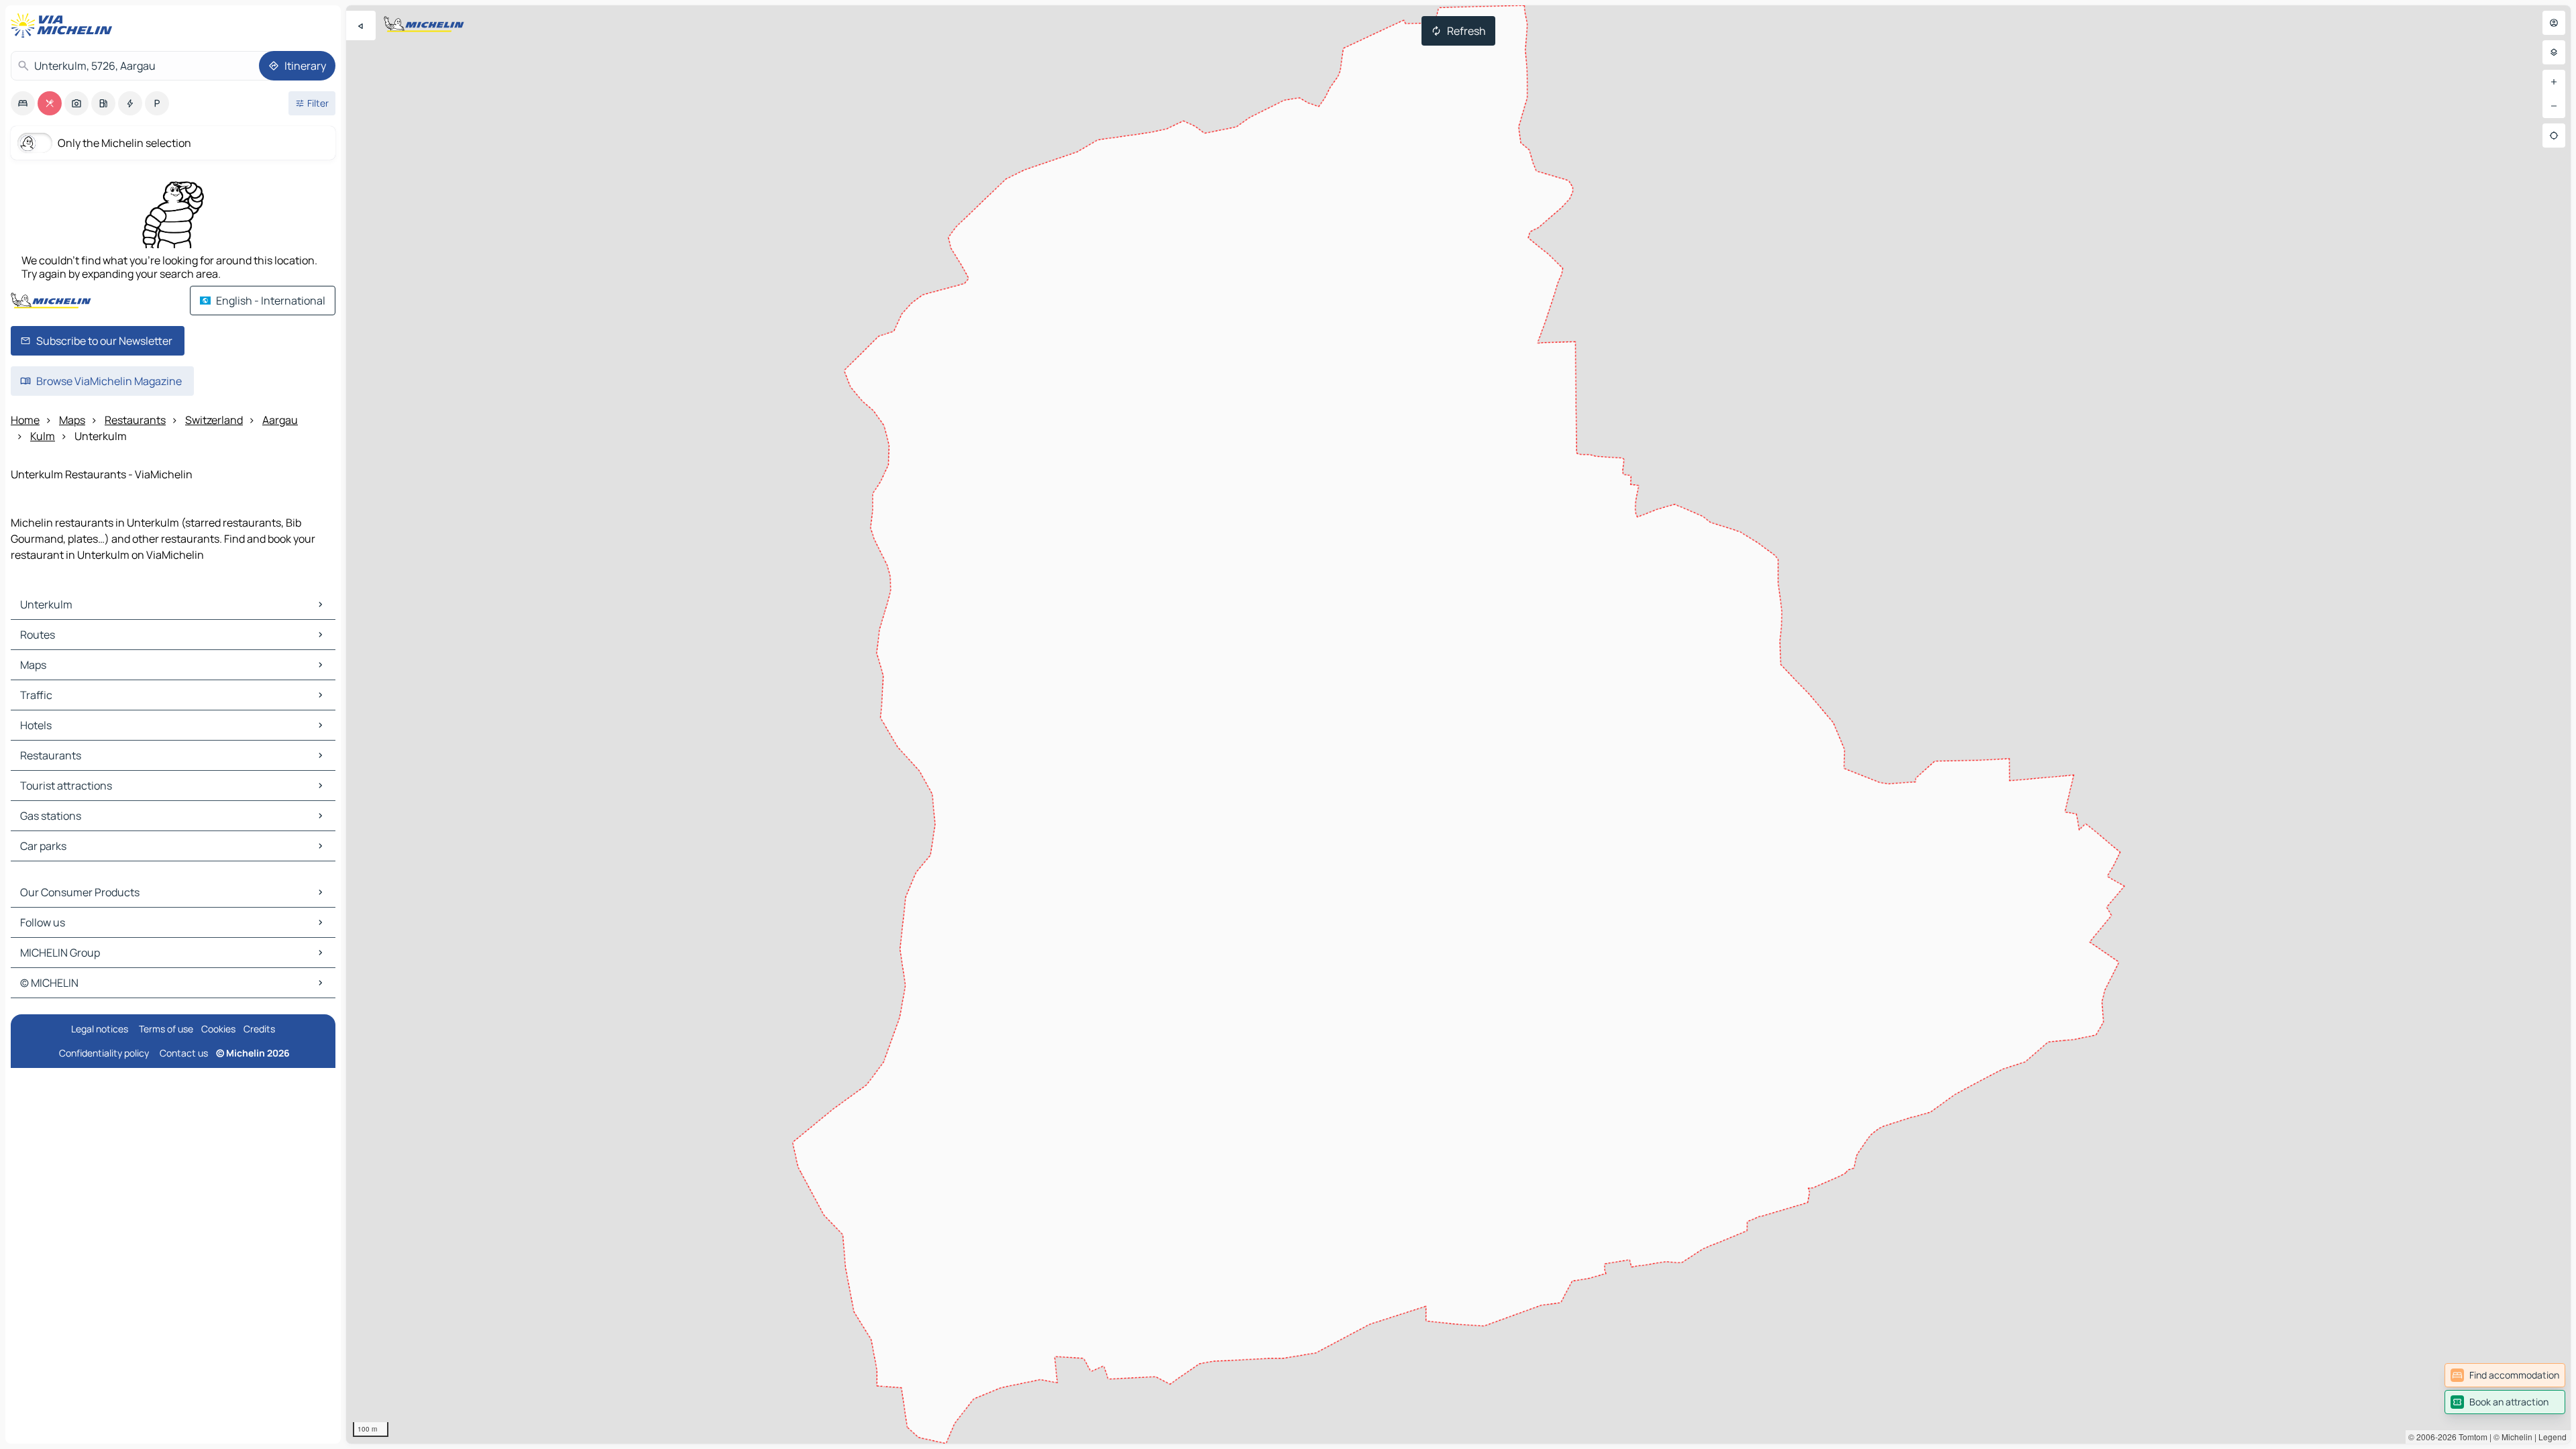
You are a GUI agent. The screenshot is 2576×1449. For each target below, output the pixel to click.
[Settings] (2554, 52)
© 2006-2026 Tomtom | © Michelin (2470, 1437)
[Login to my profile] (2554, 23)
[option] (23, 103)
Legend (2553, 1437)
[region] (1458, 724)
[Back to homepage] (64, 25)
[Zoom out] (2554, 106)
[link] (2505, 1375)
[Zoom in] (2554, 82)
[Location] (2554, 136)
